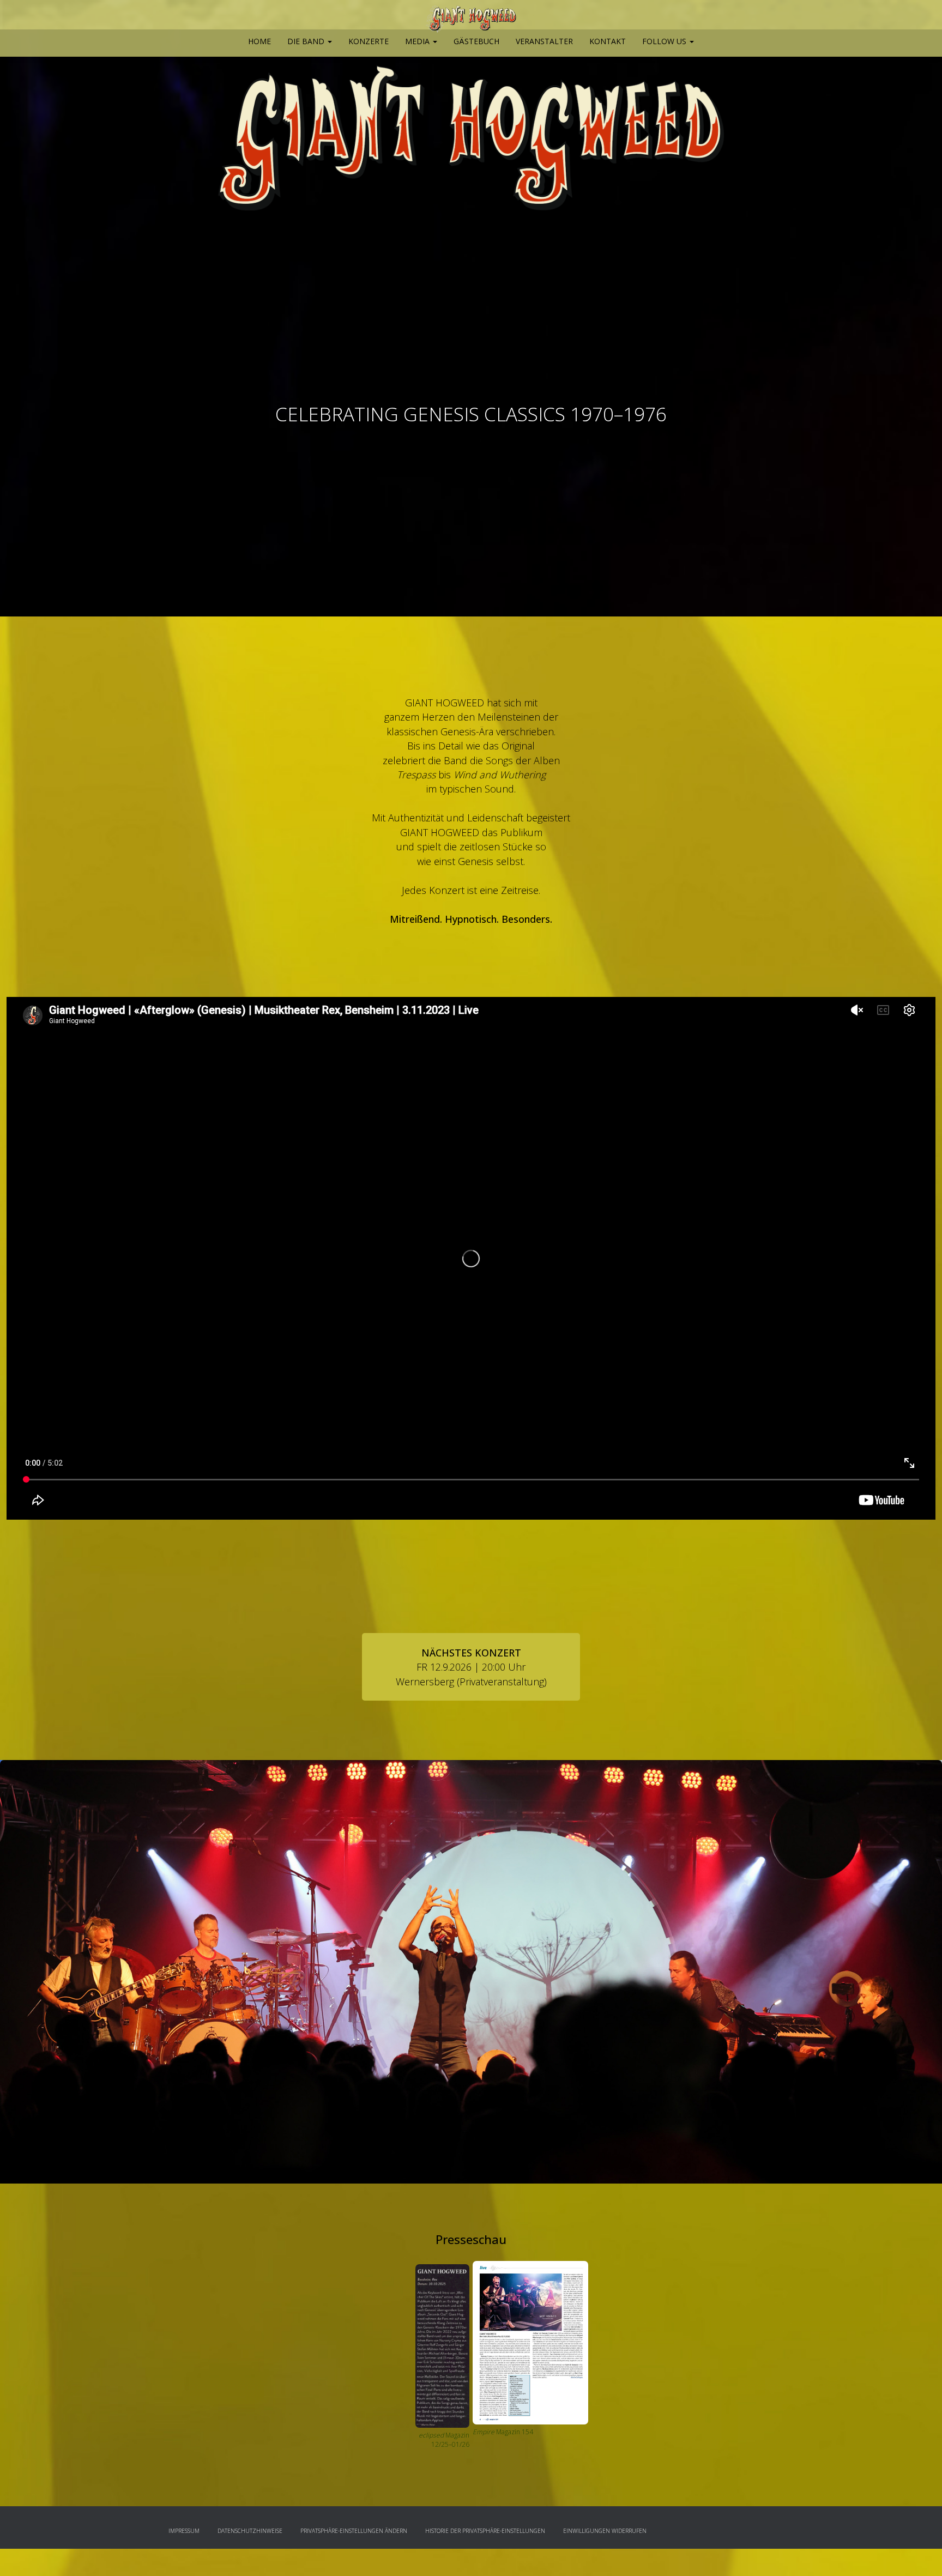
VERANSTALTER (544, 41)
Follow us (665, 41)
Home (259, 41)
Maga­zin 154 (515, 2432)
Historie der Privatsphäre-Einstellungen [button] (485, 2531)
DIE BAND (307, 41)
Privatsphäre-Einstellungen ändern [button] (354, 2531)
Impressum (184, 2531)
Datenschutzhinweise (250, 2531)
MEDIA (418, 41)
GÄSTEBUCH (476, 41)
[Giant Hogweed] (471, 19)
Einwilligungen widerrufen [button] (605, 2531)
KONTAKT (608, 41)
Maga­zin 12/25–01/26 (444, 2440)
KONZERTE (369, 41)
